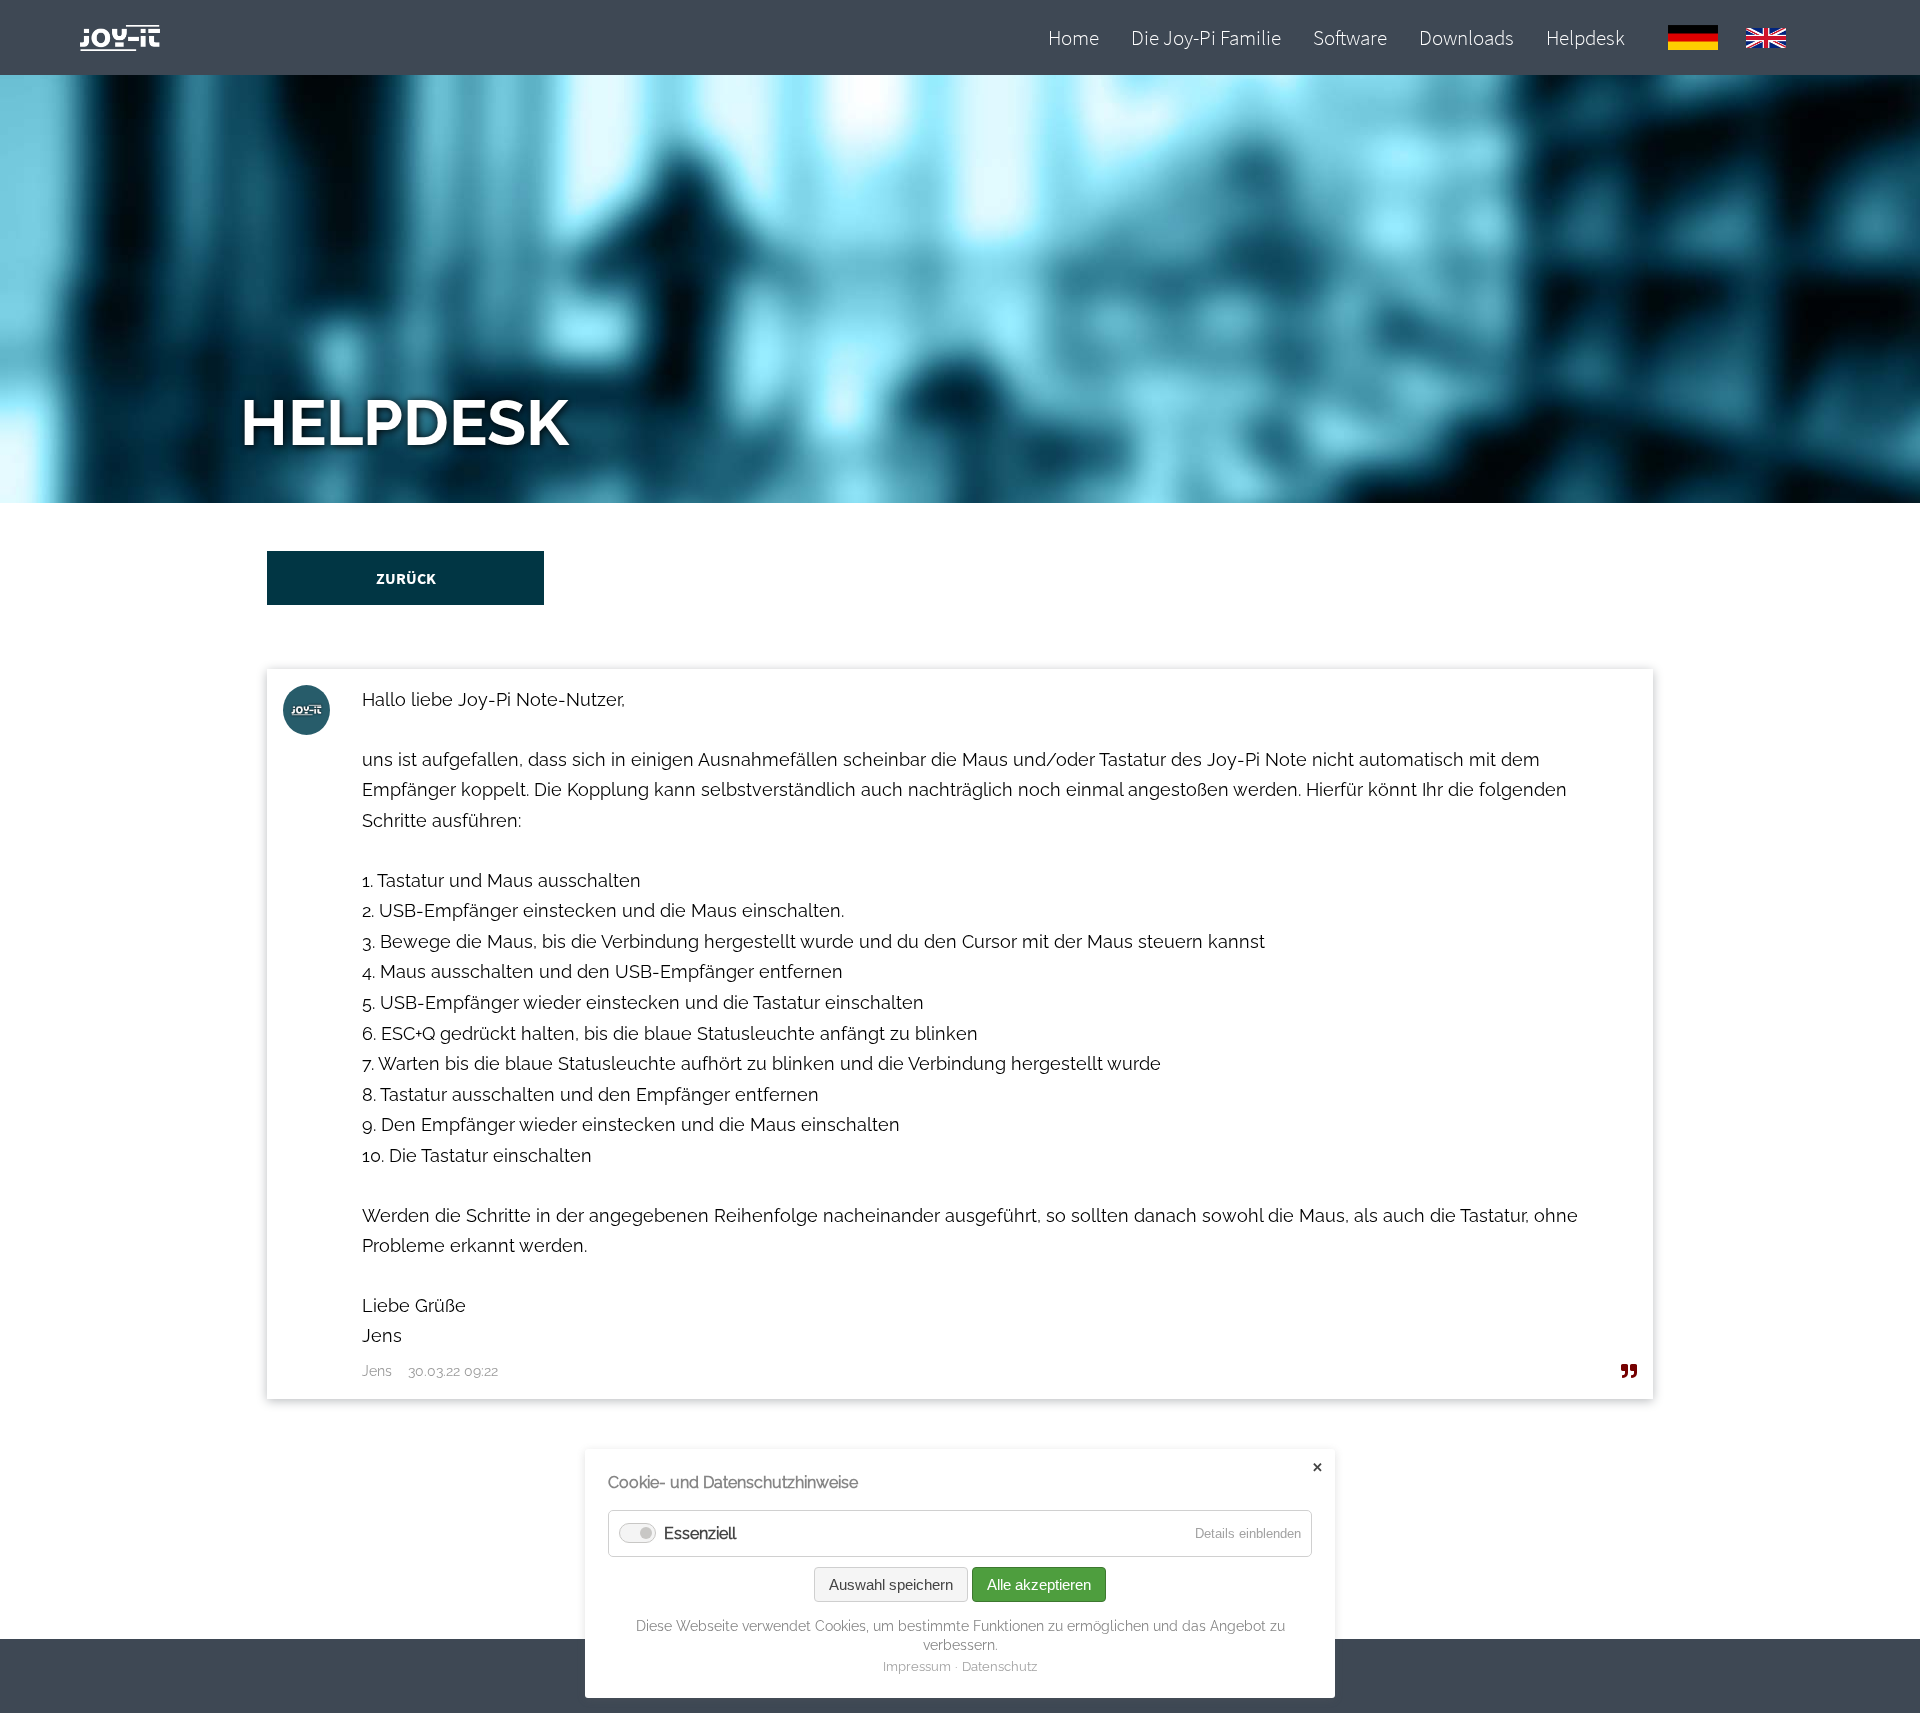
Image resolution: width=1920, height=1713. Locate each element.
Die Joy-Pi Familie (1206, 38)
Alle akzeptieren (1039, 1584)
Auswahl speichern (891, 1584)
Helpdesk (1585, 38)
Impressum (917, 1666)
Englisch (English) (1766, 38)
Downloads (1466, 38)
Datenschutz (999, 1666)
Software (1350, 38)
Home (1073, 38)
